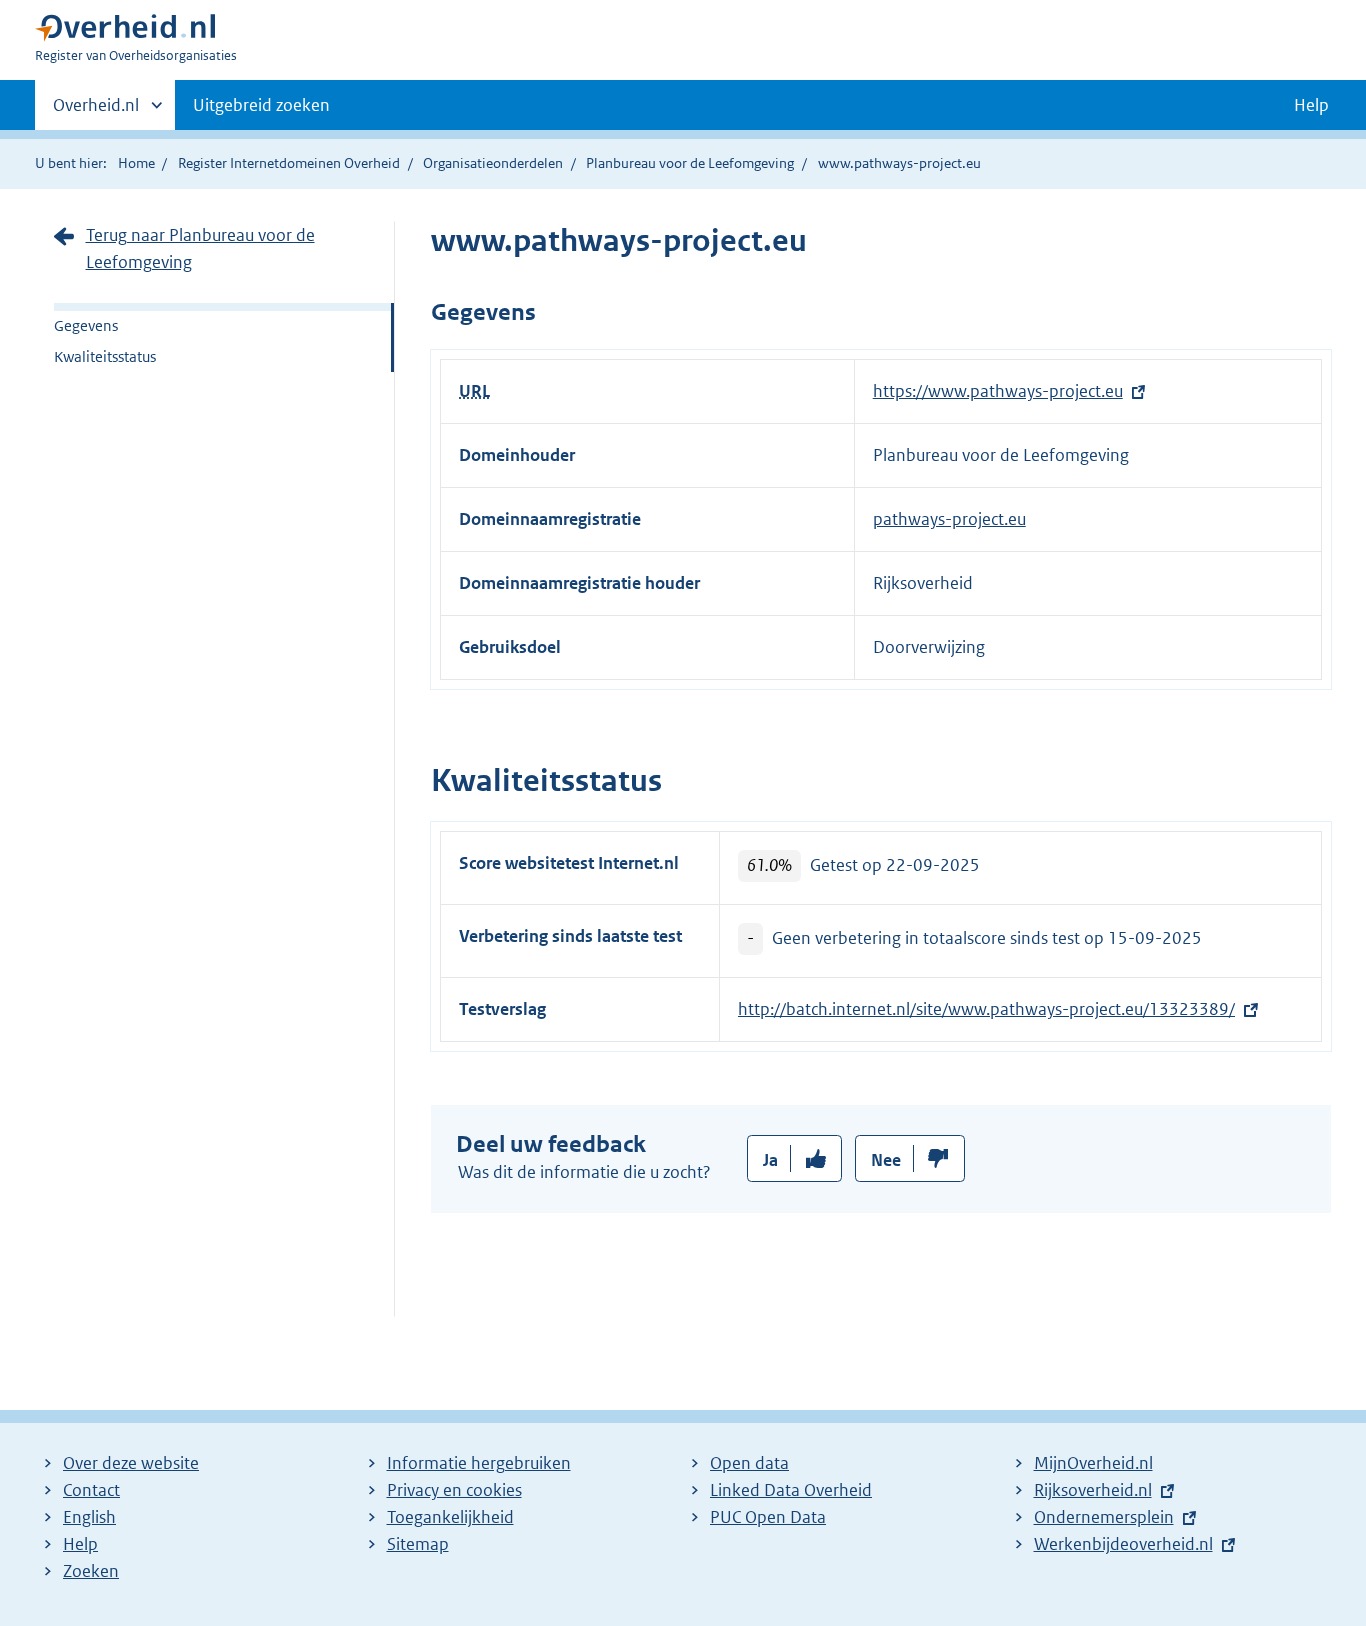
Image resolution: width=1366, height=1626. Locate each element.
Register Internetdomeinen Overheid (289, 163)
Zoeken (91, 1571)
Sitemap (418, 1544)
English (89, 1517)
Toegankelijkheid (450, 1517)
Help (80, 1544)
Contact (91, 1490)
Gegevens (86, 325)
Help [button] (1311, 105)
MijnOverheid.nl (1093, 1463)
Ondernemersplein (1104, 1517)
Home (136, 163)
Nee (886, 1160)
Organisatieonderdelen (493, 163)
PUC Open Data (768, 1517)
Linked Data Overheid (791, 1490)
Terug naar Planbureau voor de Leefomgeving (200, 248)
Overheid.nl (96, 112)
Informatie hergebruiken (479, 1463)
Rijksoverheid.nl (1093, 1490)
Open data (749, 1463)
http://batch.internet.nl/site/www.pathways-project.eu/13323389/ (986, 1009)
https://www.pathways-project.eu (998, 391)
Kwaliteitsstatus (105, 356)
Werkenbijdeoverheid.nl (1123, 1544)
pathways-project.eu (949, 519)
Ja (770, 1160)
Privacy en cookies (454, 1490)
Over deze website (131, 1463)
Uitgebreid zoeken (261, 105)
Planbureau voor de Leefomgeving (690, 163)
